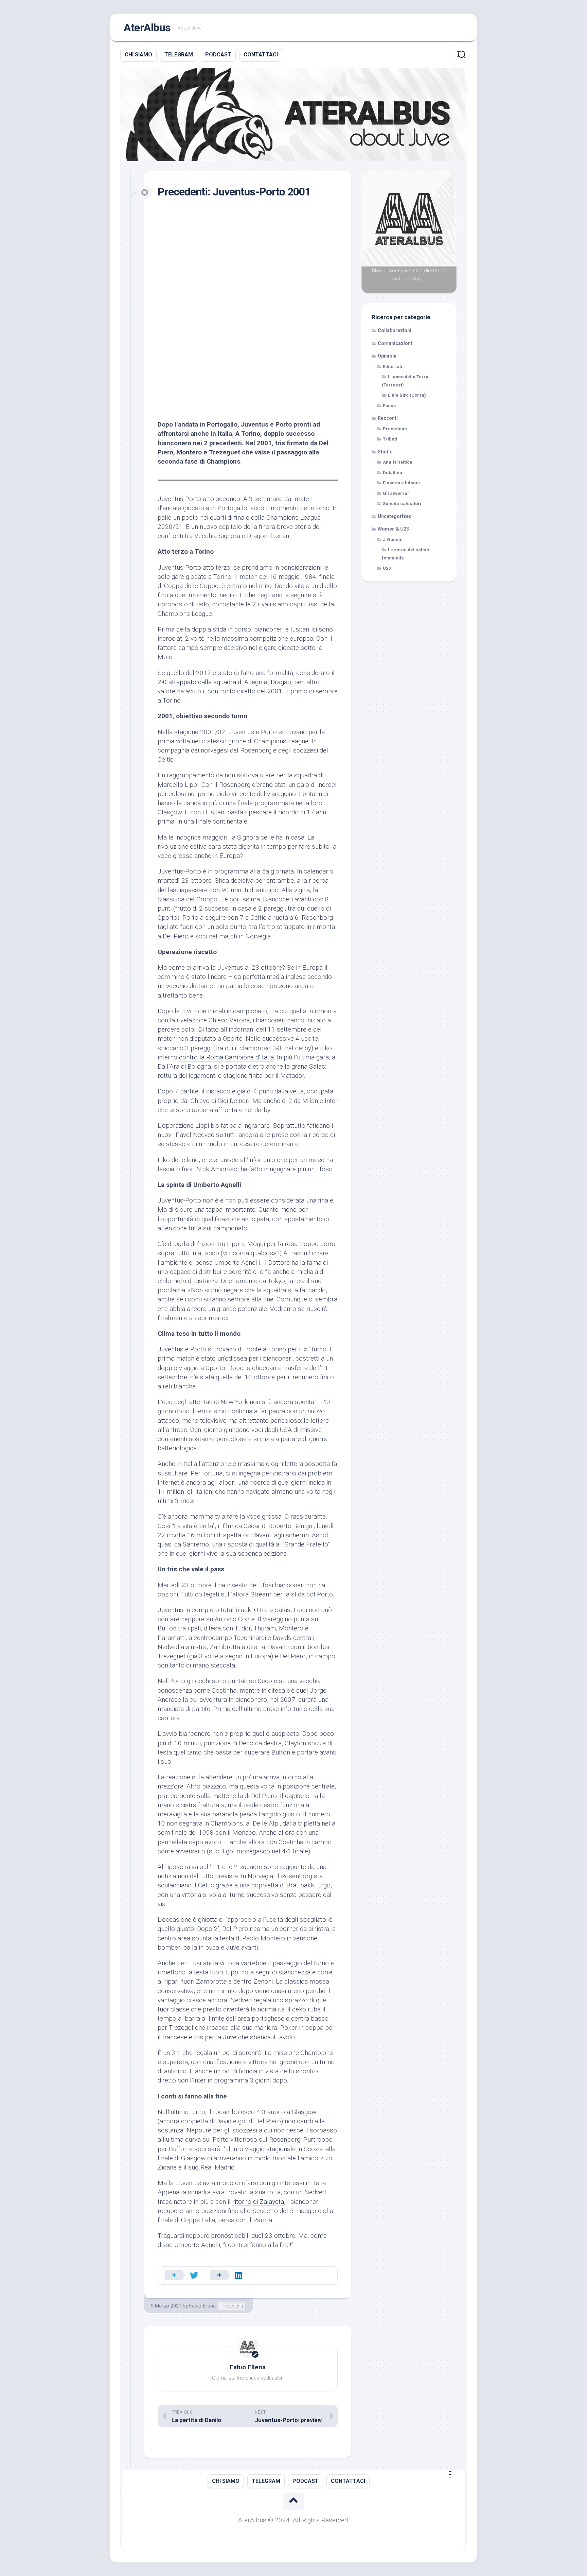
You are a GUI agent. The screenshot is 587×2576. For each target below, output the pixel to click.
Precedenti (232, 2306)
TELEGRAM (179, 55)
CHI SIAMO (138, 55)
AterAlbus (147, 28)
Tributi (390, 439)
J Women (393, 540)
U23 (387, 568)
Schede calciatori (402, 504)
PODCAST (218, 55)
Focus (389, 406)
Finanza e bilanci (401, 483)
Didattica (393, 473)
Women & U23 (393, 529)
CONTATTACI (261, 55)
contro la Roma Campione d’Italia (226, 1057)
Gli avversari (397, 493)
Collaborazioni (395, 330)
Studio (385, 452)
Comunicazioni (395, 343)
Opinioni (387, 356)
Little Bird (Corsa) (407, 395)
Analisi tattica (398, 462)
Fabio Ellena (202, 2306)
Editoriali (393, 367)
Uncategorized (395, 516)
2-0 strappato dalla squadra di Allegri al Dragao (224, 682)
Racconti (388, 418)
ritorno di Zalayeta (258, 2202)
